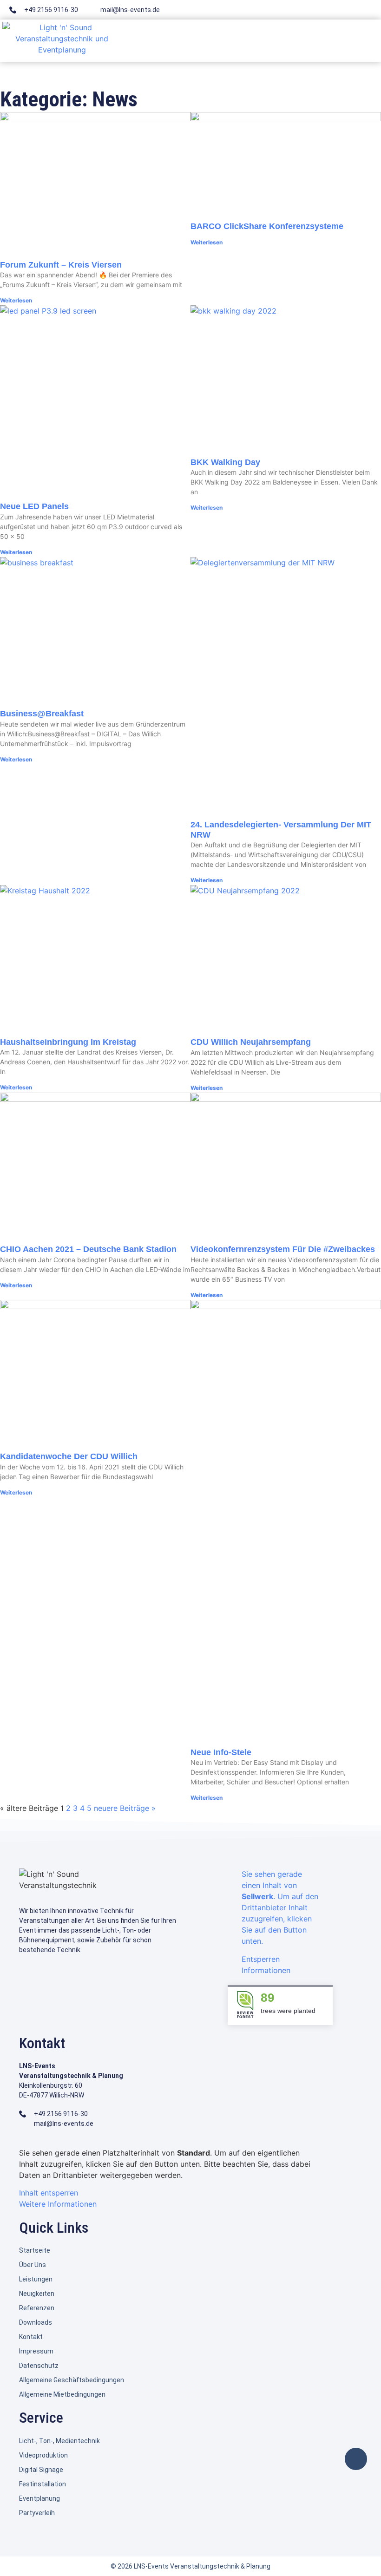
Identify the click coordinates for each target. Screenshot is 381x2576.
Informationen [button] (266, 1970)
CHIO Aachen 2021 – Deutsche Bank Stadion (88, 1249)
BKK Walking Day (225, 462)
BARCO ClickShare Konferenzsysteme (267, 226)
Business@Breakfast (42, 714)
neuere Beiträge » (125, 1808)
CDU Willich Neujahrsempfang (251, 1042)
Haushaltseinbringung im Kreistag (68, 1042)
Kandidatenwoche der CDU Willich (69, 1456)
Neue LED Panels (34, 506)
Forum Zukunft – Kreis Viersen (61, 265)
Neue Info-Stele (221, 1752)
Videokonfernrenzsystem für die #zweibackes (283, 1249)
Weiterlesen (16, 300)
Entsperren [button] (261, 1959)
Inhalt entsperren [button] (49, 2193)
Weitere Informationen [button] (58, 2204)
